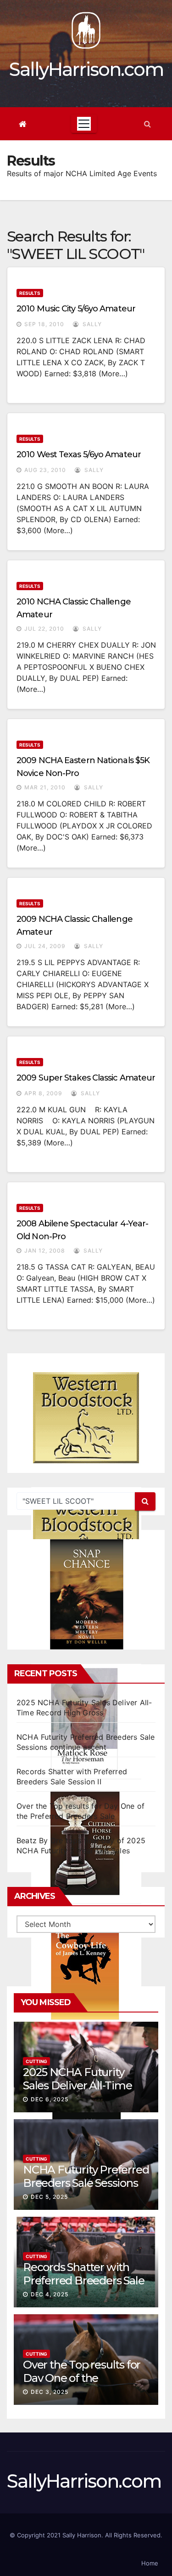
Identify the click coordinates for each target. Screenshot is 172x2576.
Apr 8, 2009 (43, 1093)
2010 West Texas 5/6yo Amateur (79, 454)
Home (150, 2563)
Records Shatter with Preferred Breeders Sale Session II (83, 2280)
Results (30, 293)
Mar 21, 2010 (45, 787)
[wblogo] (86, 1418)
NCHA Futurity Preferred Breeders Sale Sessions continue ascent (86, 2183)
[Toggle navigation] (84, 124)
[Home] (23, 124)
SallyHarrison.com (86, 69)
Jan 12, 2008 (45, 1251)
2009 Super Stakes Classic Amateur (86, 1078)
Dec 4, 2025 (50, 2294)
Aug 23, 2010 (45, 470)
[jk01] (86, 1968)
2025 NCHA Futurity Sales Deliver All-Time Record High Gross (78, 2085)
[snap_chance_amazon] (86, 1594)
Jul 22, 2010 (44, 629)
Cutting (36, 2061)
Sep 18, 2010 (44, 324)
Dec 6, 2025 (50, 2099)
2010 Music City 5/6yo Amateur (76, 309)
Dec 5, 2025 (49, 2197)
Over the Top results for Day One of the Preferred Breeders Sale (83, 2378)
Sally (91, 324)
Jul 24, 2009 (45, 946)
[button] (147, 124)
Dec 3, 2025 (50, 2392)
